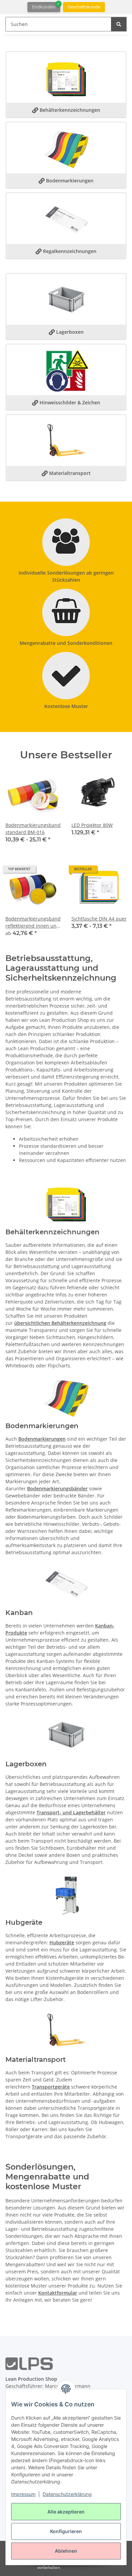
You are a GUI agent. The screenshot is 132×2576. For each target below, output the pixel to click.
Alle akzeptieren (66, 2512)
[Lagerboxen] (66, 1736)
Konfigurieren (66, 2531)
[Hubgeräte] (66, 1894)
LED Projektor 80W (92, 825)
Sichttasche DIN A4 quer (99, 919)
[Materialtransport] (66, 442)
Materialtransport (66, 473)
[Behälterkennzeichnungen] (66, 79)
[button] (33, 809)
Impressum (23, 2494)
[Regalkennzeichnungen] (66, 220)
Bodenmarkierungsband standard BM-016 (33, 829)
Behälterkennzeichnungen (66, 110)
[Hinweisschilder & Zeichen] (66, 371)
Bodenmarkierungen (66, 181)
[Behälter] (66, 300)
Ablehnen (66, 2551)
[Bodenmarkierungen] (66, 149)
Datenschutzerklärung (67, 2494)
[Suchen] (119, 24)
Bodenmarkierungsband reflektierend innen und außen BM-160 (33, 922)
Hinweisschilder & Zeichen (66, 402)
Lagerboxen (66, 332)
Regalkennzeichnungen (66, 251)
